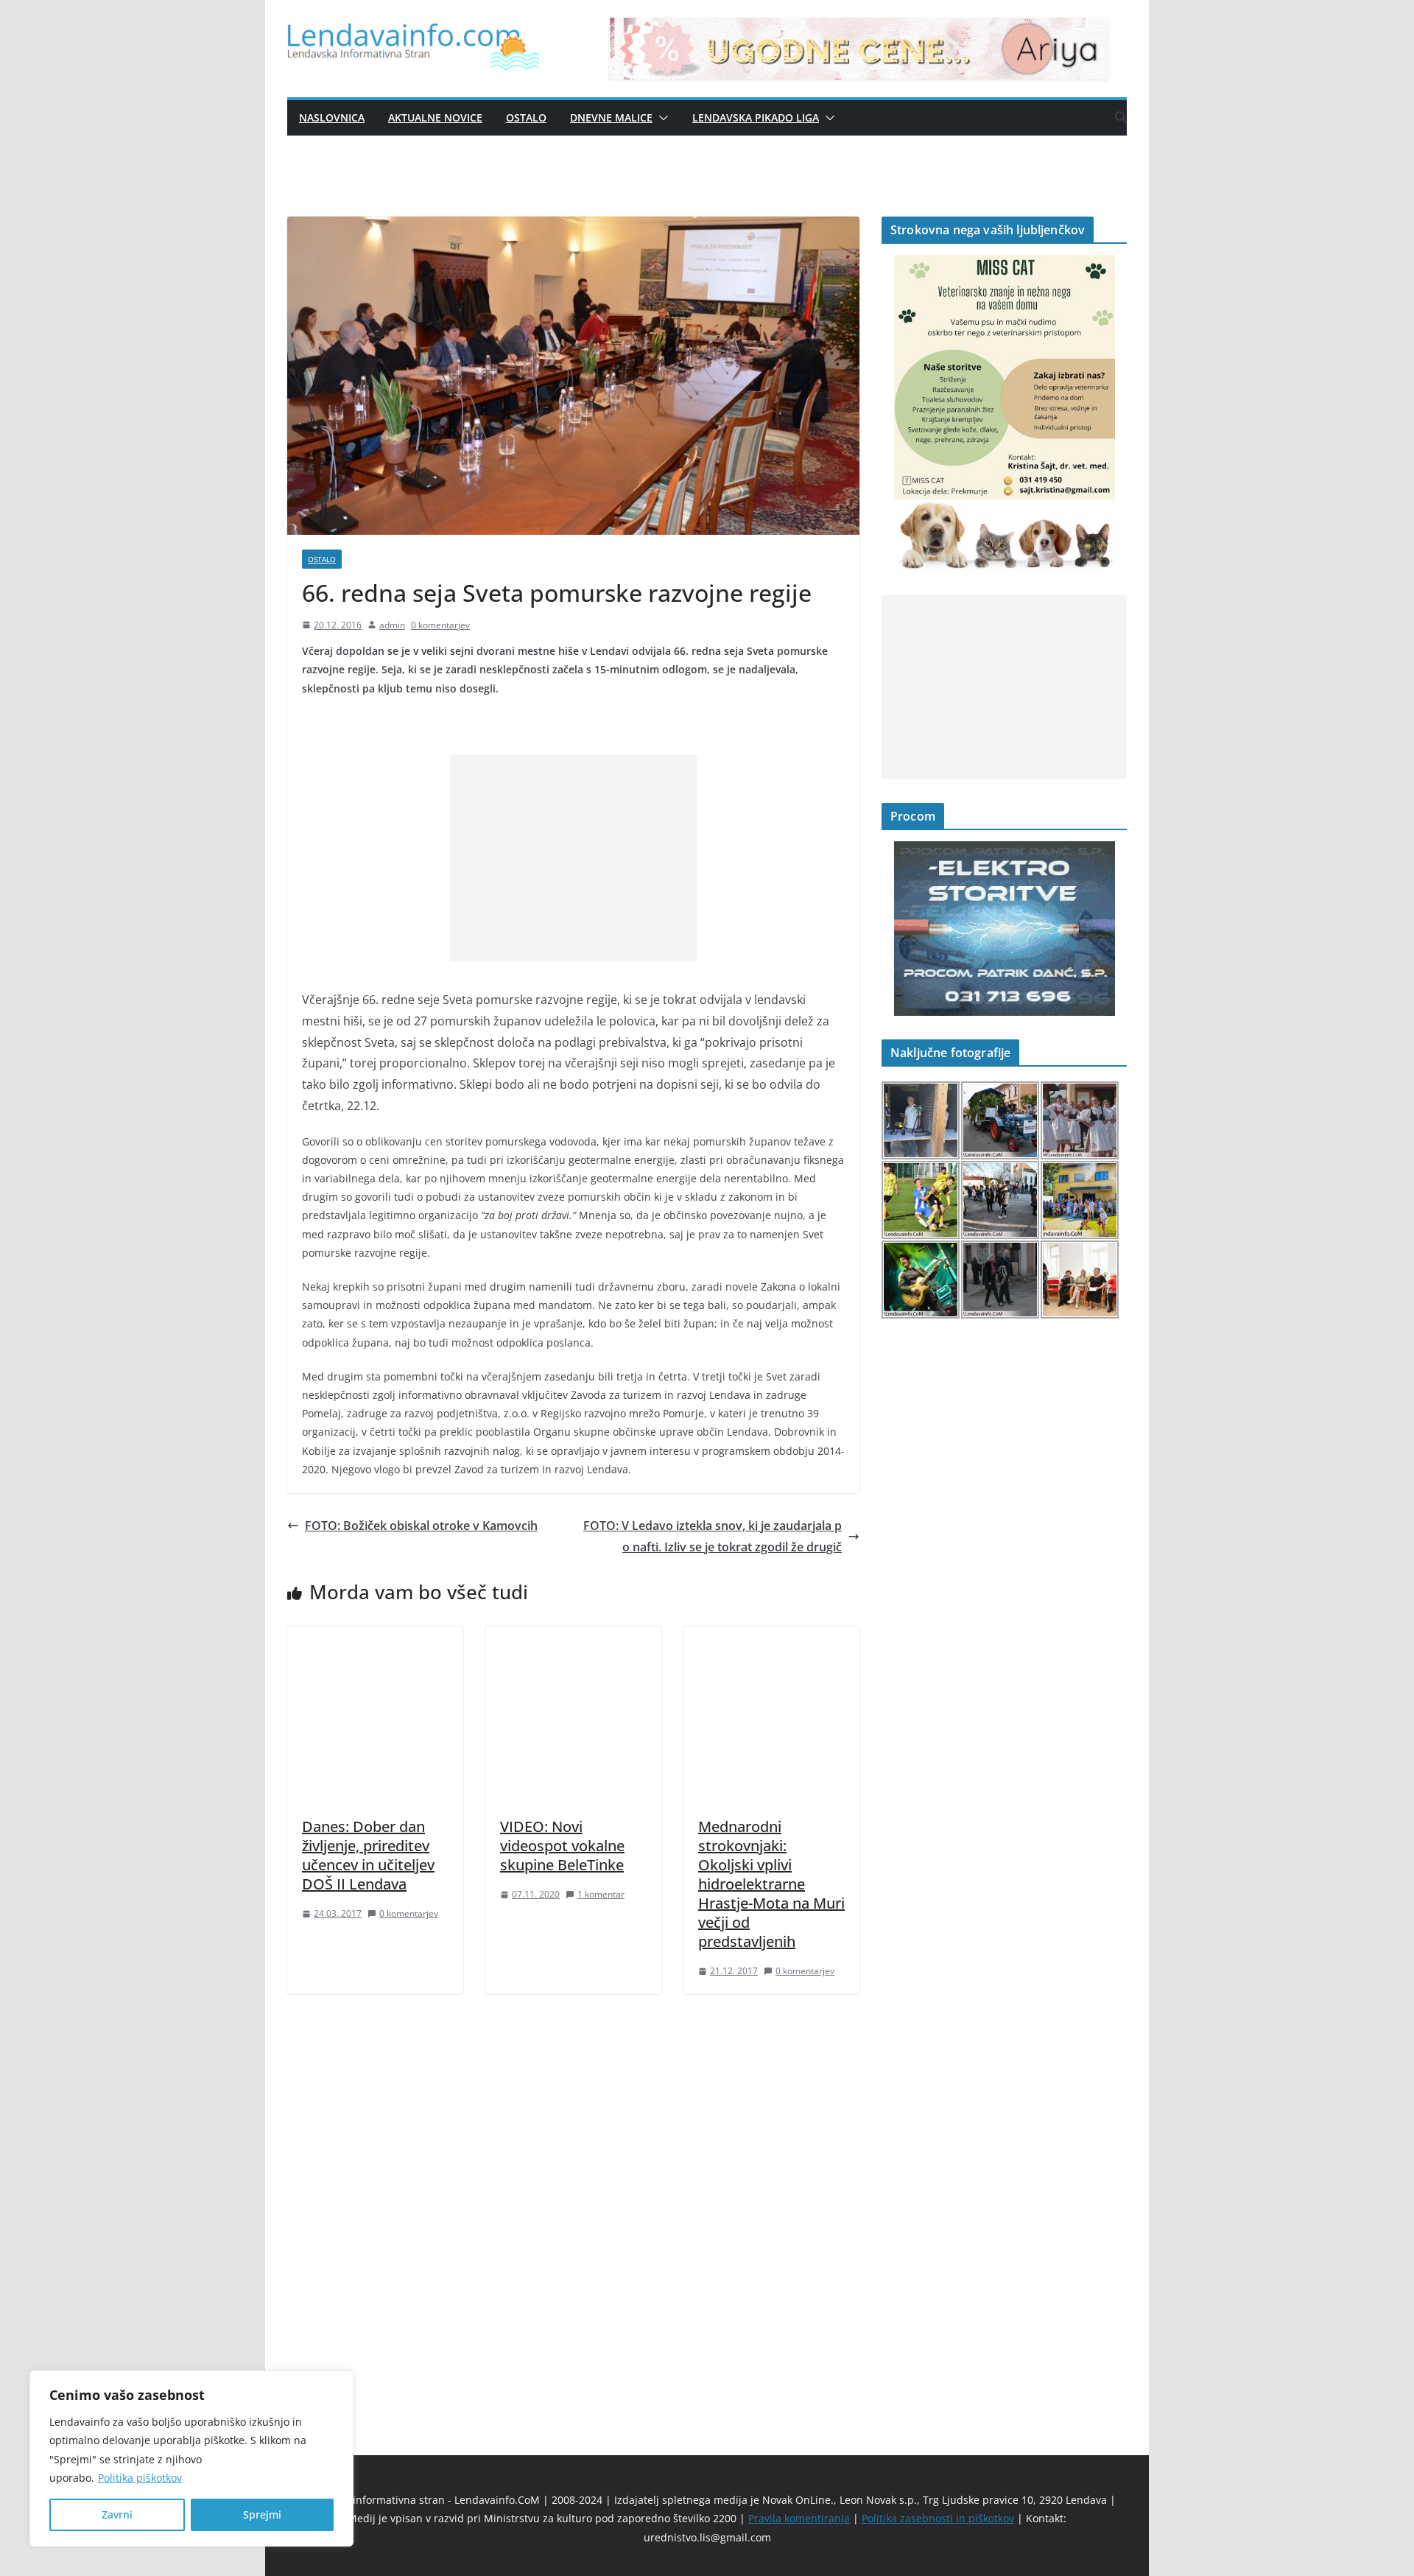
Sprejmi (262, 2514)
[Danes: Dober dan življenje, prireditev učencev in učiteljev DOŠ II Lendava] (375, 1637)
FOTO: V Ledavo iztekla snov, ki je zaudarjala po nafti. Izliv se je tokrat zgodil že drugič (713, 1536)
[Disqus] (573, 2200)
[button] (661, 118)
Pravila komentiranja (799, 2518)
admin (392, 625)
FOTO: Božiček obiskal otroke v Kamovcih (421, 1526)
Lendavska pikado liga (756, 117)
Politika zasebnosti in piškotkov (938, 2518)
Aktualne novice (435, 117)
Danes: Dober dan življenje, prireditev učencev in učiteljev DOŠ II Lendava (368, 1855)
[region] (191, 2459)
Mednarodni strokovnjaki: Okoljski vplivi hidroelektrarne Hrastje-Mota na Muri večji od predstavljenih (771, 1884)
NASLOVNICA (332, 117)
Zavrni (117, 2514)
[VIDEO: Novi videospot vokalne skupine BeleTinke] (573, 1637)
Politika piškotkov (140, 2478)
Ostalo (526, 117)
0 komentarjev (440, 625)
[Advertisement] (574, 858)
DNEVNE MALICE (611, 117)
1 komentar (601, 1894)
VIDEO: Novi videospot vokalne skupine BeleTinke (562, 1846)
